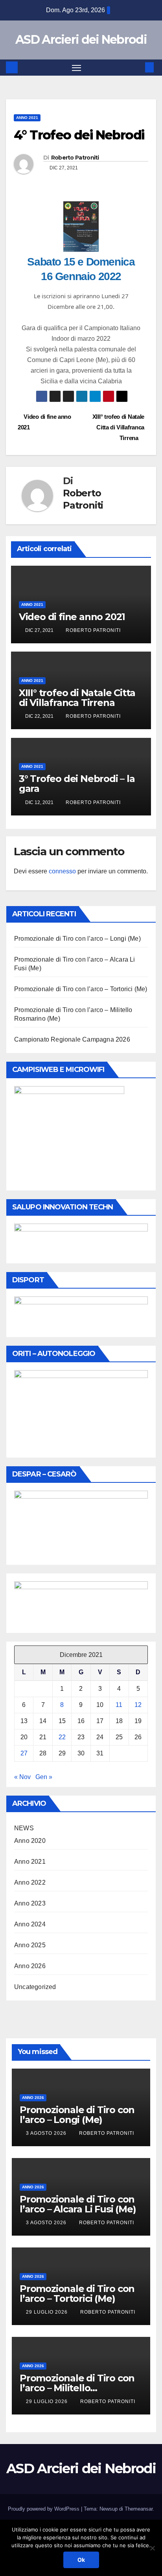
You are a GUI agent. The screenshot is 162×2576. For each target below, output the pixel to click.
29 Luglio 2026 (48, 2312)
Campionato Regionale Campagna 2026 (72, 1039)
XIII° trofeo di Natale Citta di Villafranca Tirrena (118, 427)
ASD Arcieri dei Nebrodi (81, 40)
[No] (152, 2548)
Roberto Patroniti (75, 158)
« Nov (22, 1777)
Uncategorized (35, 1987)
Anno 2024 (30, 1924)
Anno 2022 (30, 1882)
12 (138, 1705)
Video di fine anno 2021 (72, 617)
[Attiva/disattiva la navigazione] (77, 68)
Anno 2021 (27, 118)
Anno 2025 (30, 1945)
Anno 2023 (30, 1903)
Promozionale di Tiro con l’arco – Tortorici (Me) (81, 989)
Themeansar (139, 2509)
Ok (81, 2560)
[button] (138, 67)
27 (24, 1753)
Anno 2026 (30, 1966)
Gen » (44, 1777)
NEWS (24, 1828)
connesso (62, 871)
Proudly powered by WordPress (44, 2509)
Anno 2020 (30, 1841)
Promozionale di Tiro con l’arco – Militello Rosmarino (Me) (77, 2388)
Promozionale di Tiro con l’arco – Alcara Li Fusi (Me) (78, 2204)
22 (62, 1737)
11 (119, 1705)
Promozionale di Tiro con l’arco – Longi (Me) (77, 939)
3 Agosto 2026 (47, 2133)
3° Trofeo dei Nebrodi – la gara (77, 784)
